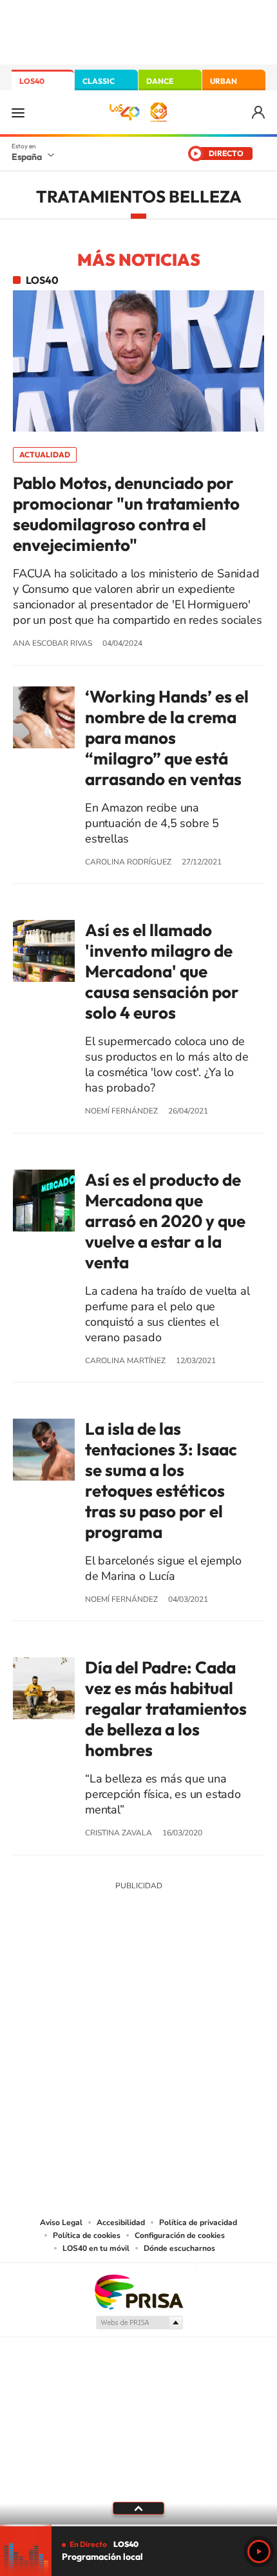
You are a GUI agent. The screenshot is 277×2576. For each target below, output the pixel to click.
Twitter (138, 1981)
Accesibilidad (121, 2222)
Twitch (190, 1981)
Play (259, 2551)
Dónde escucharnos (179, 2248)
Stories (216, 1981)
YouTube (113, 1981)
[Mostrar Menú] (18, 112)
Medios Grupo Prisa (139, 2322)
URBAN (224, 81)
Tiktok (87, 1981)
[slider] (138, 2525)
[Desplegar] (138, 2508)
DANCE (160, 81)
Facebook (164, 1981)
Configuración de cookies (180, 2235)
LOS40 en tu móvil (96, 2248)
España (27, 157)
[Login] (259, 113)
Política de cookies (87, 2235)
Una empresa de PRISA (138, 2291)
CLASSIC (99, 81)
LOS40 (32, 81)
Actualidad (45, 454)
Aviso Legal (61, 2222)
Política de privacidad (198, 2222)
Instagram (61, 1981)
